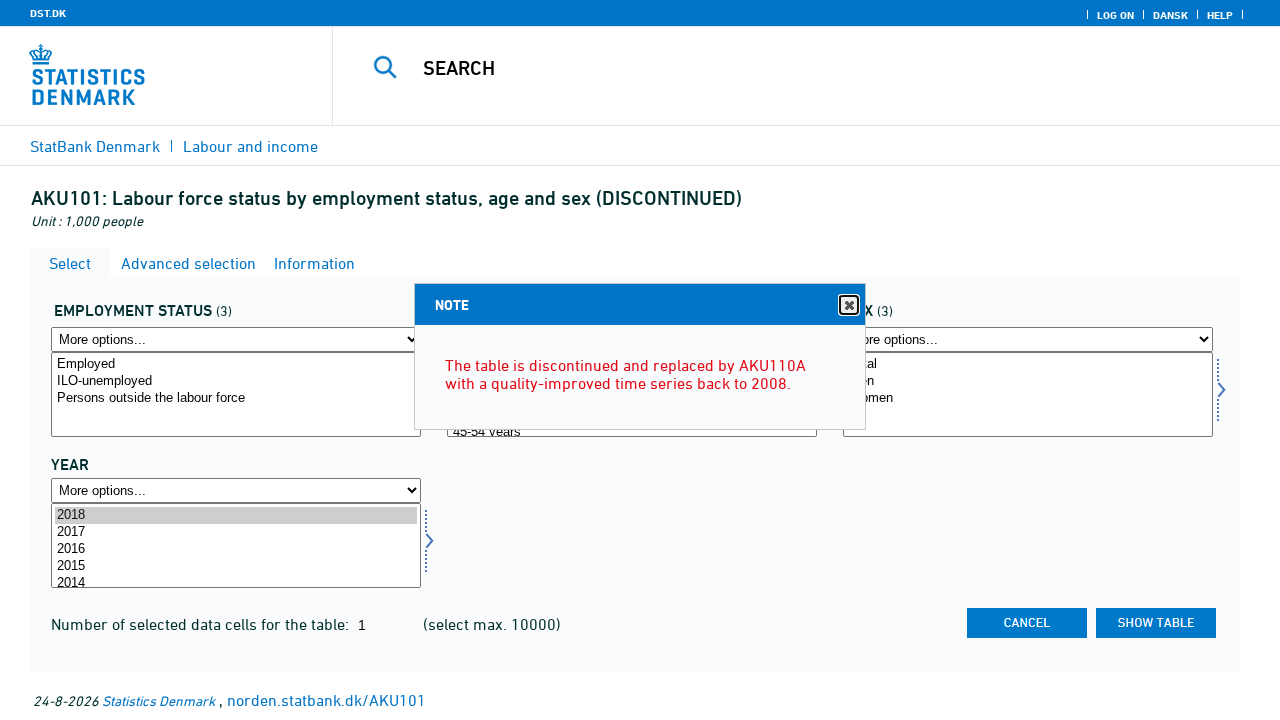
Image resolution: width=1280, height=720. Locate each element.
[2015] (236, 566)
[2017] (236, 532)
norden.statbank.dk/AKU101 (326, 700)
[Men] (1028, 381)
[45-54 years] (632, 432)
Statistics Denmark (158, 700)
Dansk (1170, 15)
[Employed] (236, 364)
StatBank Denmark (95, 146)
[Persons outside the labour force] (236, 398)
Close (849, 305)
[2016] (236, 549)
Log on (1115, 15)
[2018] (236, 515)
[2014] (236, 583)
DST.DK (48, 13)
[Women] (1028, 398)
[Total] (1028, 364)
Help (1220, 15)
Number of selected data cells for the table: (202, 624)
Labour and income (250, 146)
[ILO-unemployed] (236, 381)
